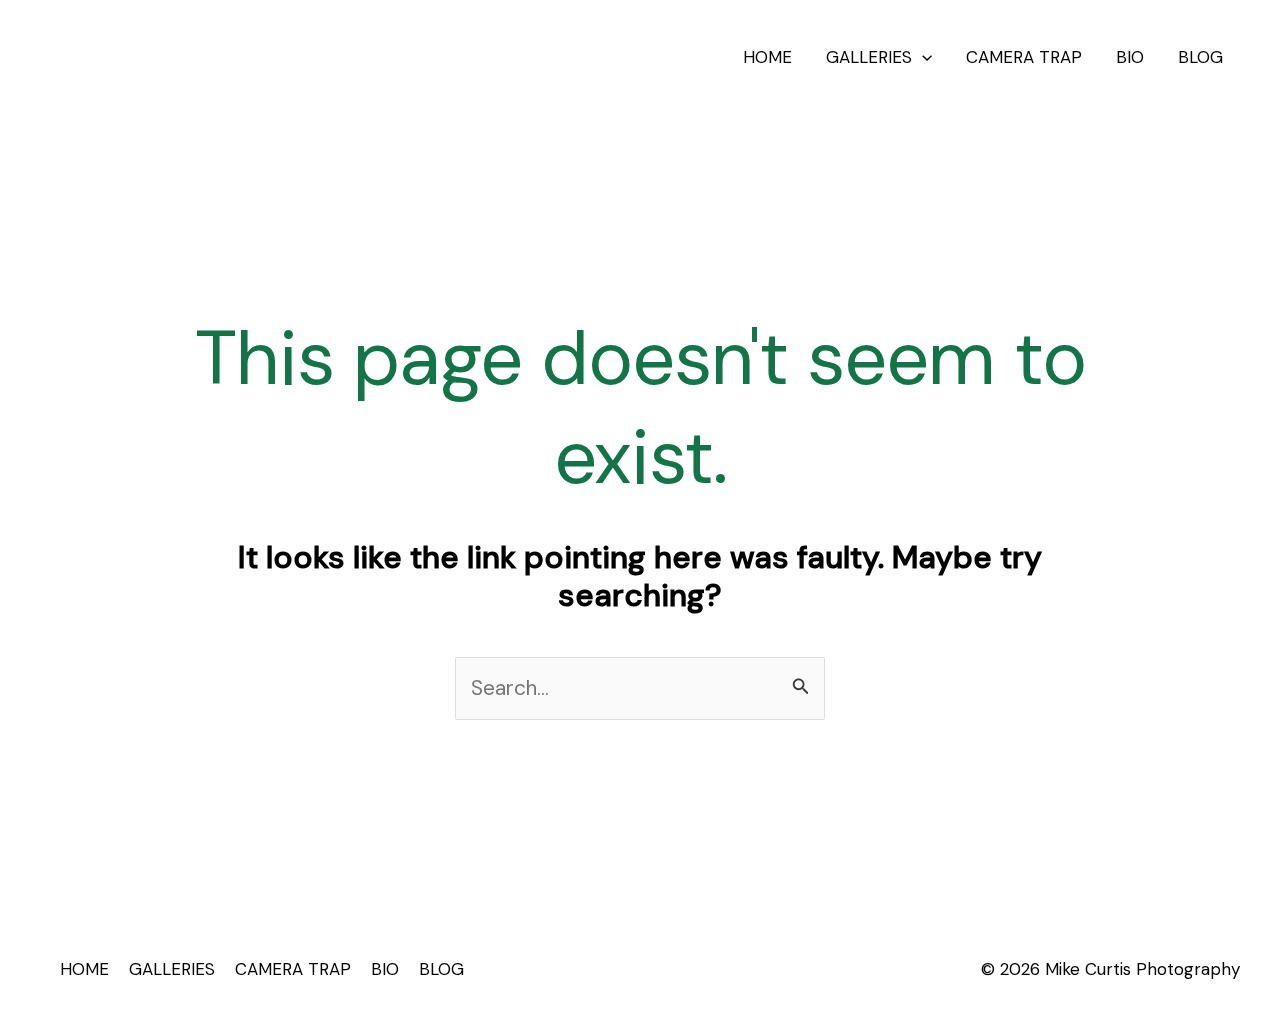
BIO (1130, 57)
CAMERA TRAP (1024, 57)
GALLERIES (869, 57)
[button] (922, 57)
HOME (767, 57)
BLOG (1200, 57)
